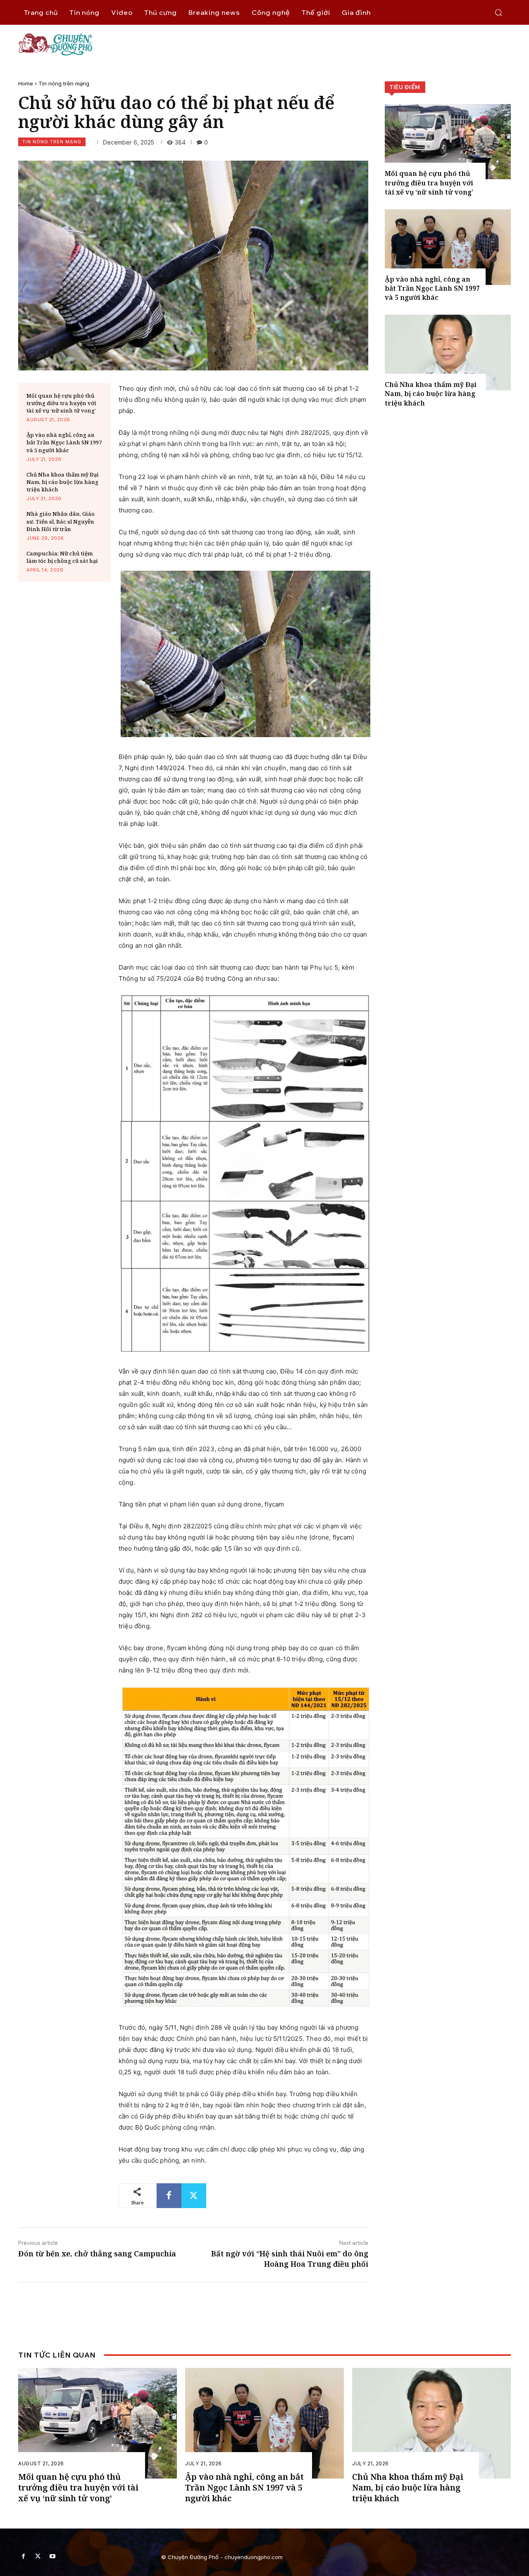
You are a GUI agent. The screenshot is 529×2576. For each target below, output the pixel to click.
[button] (498, 12)
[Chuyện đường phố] (264, 44)
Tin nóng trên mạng (64, 83)
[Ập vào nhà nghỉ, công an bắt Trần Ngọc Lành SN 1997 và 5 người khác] (448, 247)
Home (26, 83)
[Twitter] (194, 2196)
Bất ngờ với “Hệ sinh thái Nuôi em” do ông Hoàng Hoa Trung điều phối (290, 2259)
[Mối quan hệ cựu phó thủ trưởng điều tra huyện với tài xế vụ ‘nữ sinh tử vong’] (448, 142)
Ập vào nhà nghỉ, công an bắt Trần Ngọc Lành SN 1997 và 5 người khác (64, 442)
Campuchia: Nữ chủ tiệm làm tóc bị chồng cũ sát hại (62, 557)
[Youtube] (52, 2556)
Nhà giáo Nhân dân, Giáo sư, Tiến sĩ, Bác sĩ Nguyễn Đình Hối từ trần (61, 521)
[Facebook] (169, 2196)
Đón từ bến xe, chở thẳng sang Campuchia (97, 2253)
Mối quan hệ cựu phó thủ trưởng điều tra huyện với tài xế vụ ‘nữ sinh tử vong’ (61, 403)
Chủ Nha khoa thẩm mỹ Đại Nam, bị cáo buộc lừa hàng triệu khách (63, 482)
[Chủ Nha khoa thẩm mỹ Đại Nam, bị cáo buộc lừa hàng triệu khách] (448, 352)
